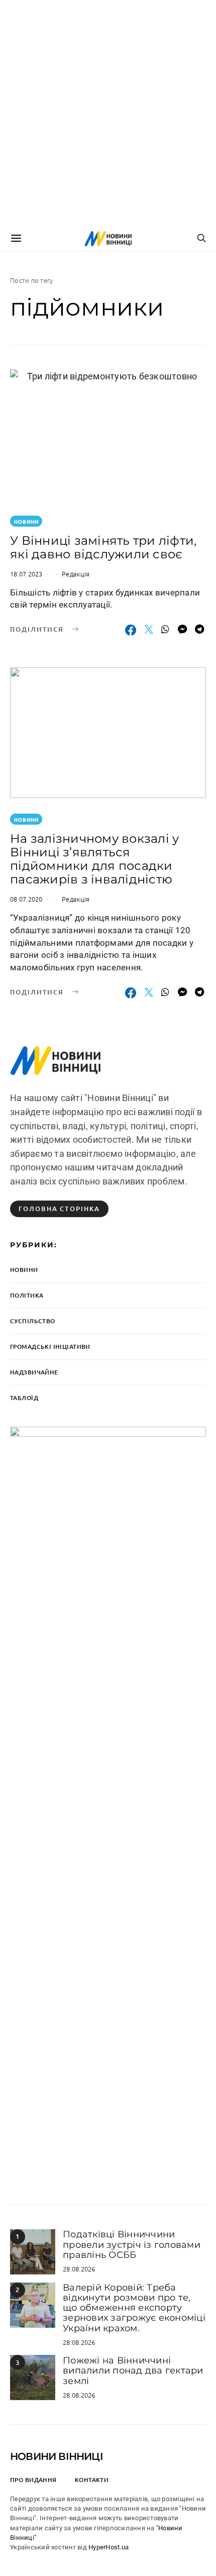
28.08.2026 (79, 2269)
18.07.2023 (26, 574)
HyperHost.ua (109, 2547)
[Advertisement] (108, 113)
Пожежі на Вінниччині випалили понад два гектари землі (133, 2371)
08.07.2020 (26, 899)
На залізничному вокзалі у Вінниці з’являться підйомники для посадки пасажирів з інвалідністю (94, 859)
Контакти (92, 2480)
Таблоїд (24, 1398)
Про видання (33, 2480)
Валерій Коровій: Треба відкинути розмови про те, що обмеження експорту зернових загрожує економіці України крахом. (134, 2308)
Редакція (76, 574)
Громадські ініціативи (50, 1347)
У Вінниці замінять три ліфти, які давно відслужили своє (103, 547)
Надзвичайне (34, 1372)
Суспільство (33, 1321)
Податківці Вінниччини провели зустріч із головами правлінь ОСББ (132, 2245)
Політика (27, 1295)
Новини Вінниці (57, 2456)
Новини (26, 521)
